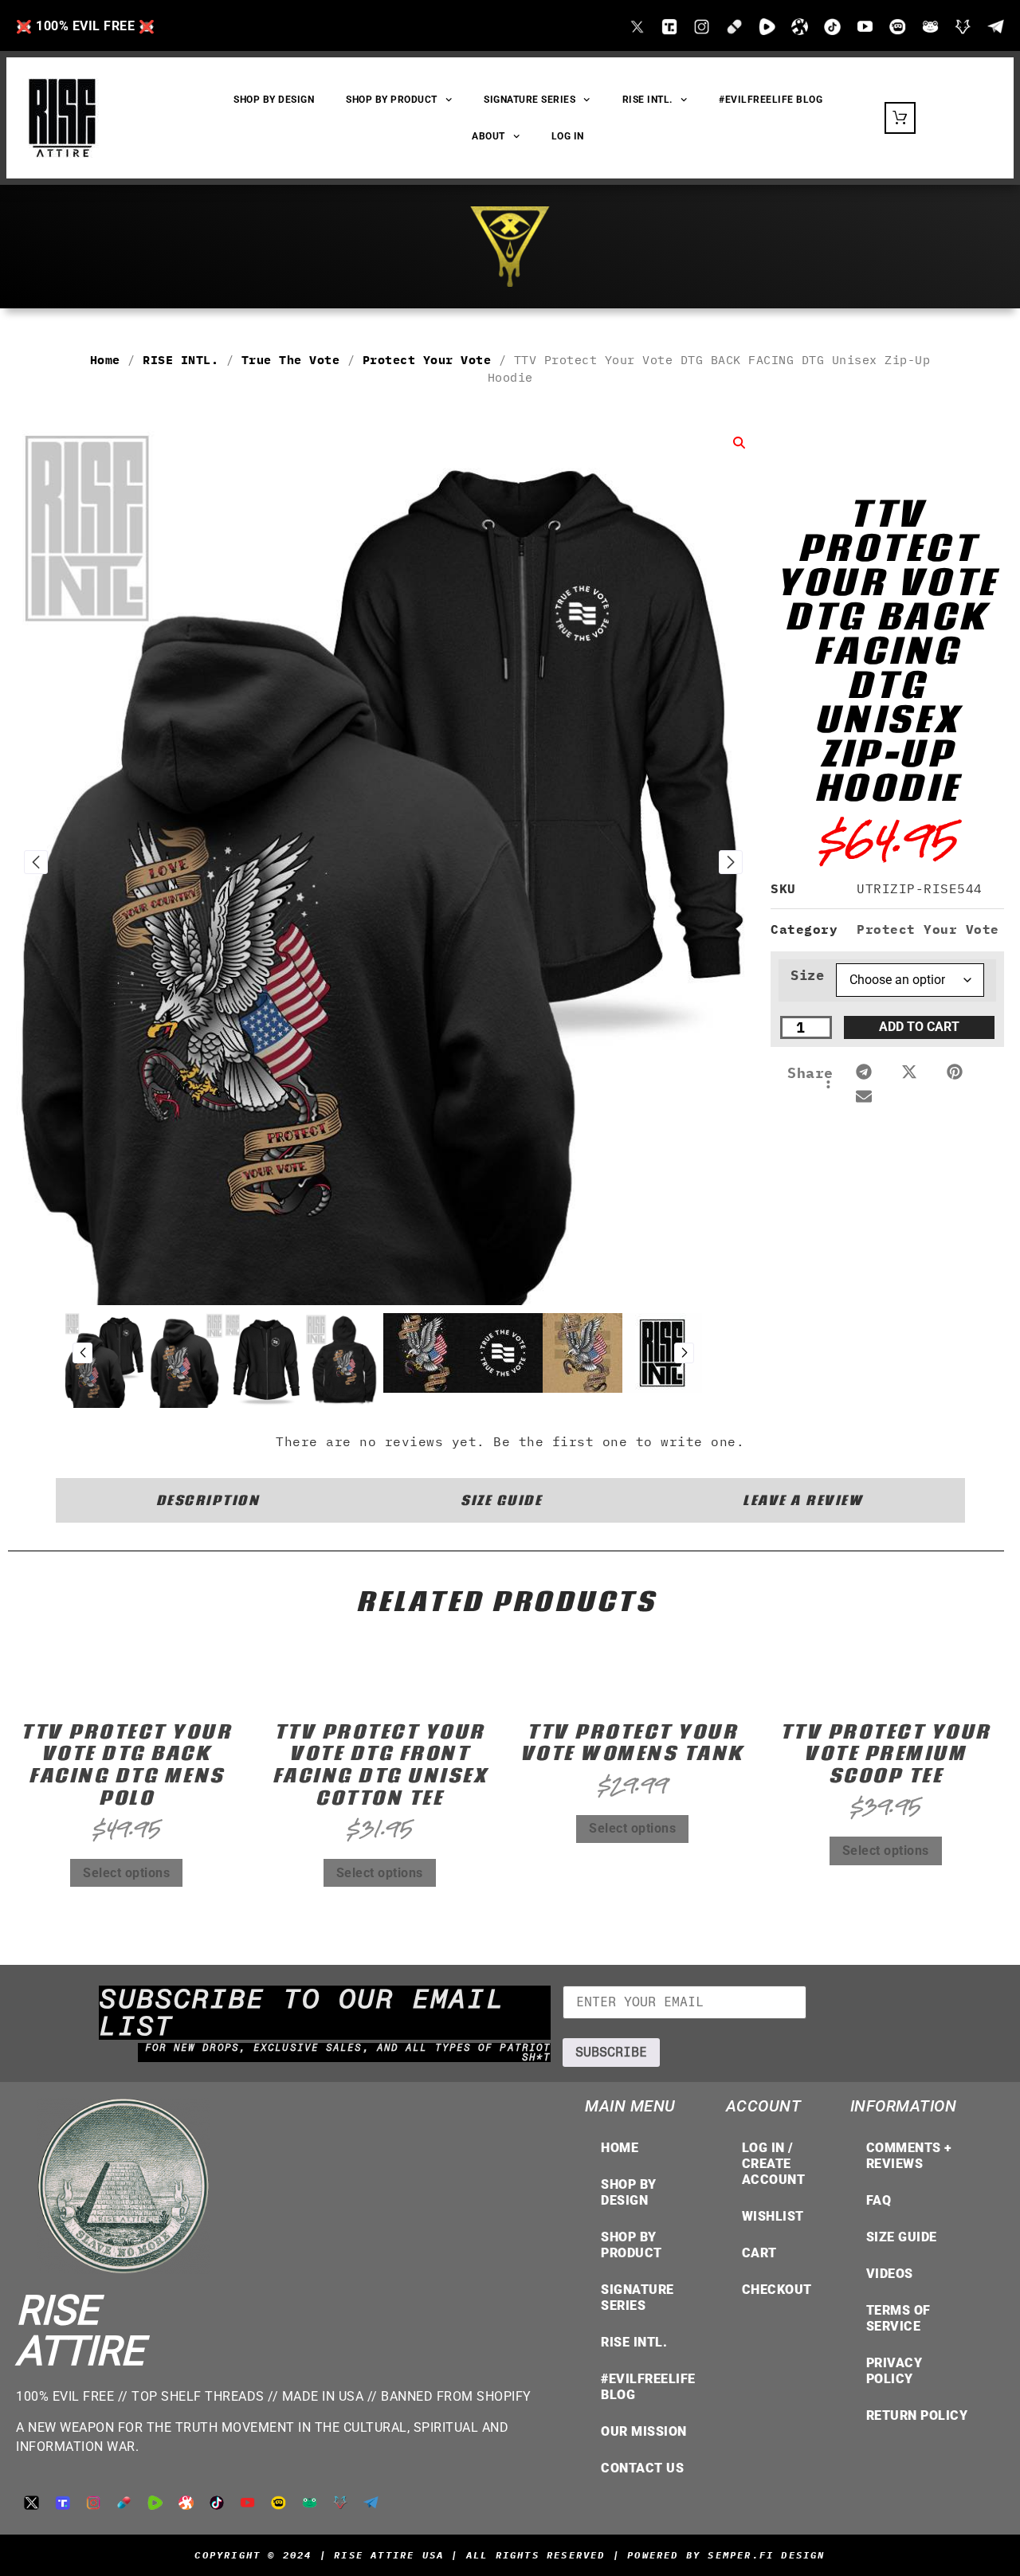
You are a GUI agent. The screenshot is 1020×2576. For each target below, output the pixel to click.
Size (807, 976)
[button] (864, 1072)
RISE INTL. (647, 100)
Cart (759, 2253)
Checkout (777, 2290)
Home (105, 360)
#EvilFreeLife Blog (771, 100)
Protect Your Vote (427, 360)
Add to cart (919, 1027)
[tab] (208, 1500)
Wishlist (773, 2216)
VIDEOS (890, 2274)
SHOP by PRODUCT (392, 100)
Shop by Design (629, 2192)
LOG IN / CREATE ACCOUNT (774, 2164)
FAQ (879, 2200)
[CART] (900, 118)
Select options (126, 1873)
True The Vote (291, 360)
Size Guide (902, 2237)
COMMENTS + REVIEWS (909, 2156)
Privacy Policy (894, 2371)
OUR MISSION (644, 2431)
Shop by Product (632, 2245)
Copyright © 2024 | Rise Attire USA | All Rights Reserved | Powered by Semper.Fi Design (510, 2555)
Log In (568, 136)
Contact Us (642, 2468)
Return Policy (917, 2415)
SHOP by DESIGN (274, 100)
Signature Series (530, 100)
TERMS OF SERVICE (898, 2318)
